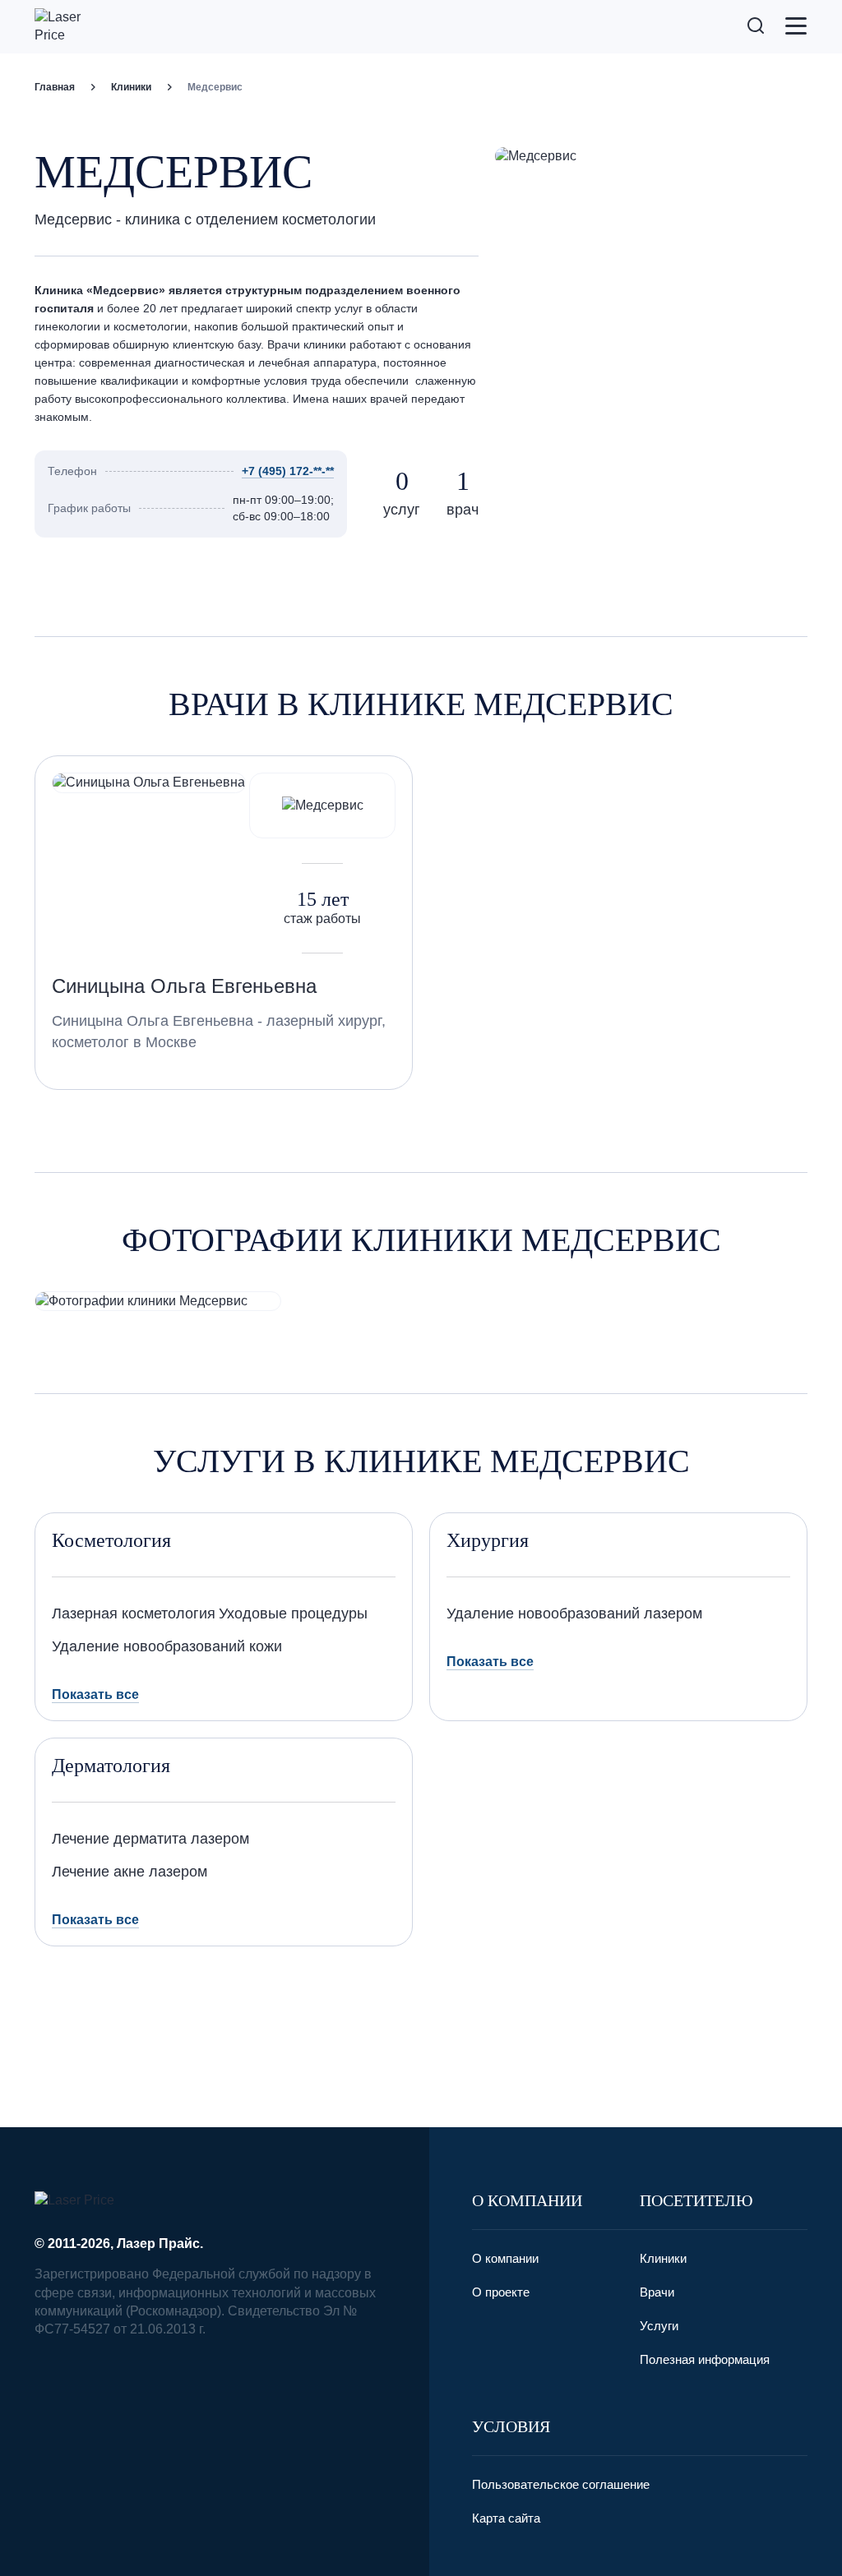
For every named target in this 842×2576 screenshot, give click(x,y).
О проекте (501, 2292)
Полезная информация (705, 2359)
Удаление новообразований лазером (574, 1613)
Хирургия (488, 1540)
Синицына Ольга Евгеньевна (184, 986)
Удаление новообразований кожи (167, 1646)
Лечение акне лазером (130, 1872)
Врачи (657, 2292)
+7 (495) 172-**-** (288, 471)
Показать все (95, 1694)
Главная (55, 87)
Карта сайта (506, 2518)
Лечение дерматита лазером (150, 1839)
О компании (505, 2258)
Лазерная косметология (134, 1613)
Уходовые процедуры (293, 1613)
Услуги (659, 2326)
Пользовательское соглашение (561, 2484)
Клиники (131, 87)
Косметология (111, 1540)
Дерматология (111, 1766)
